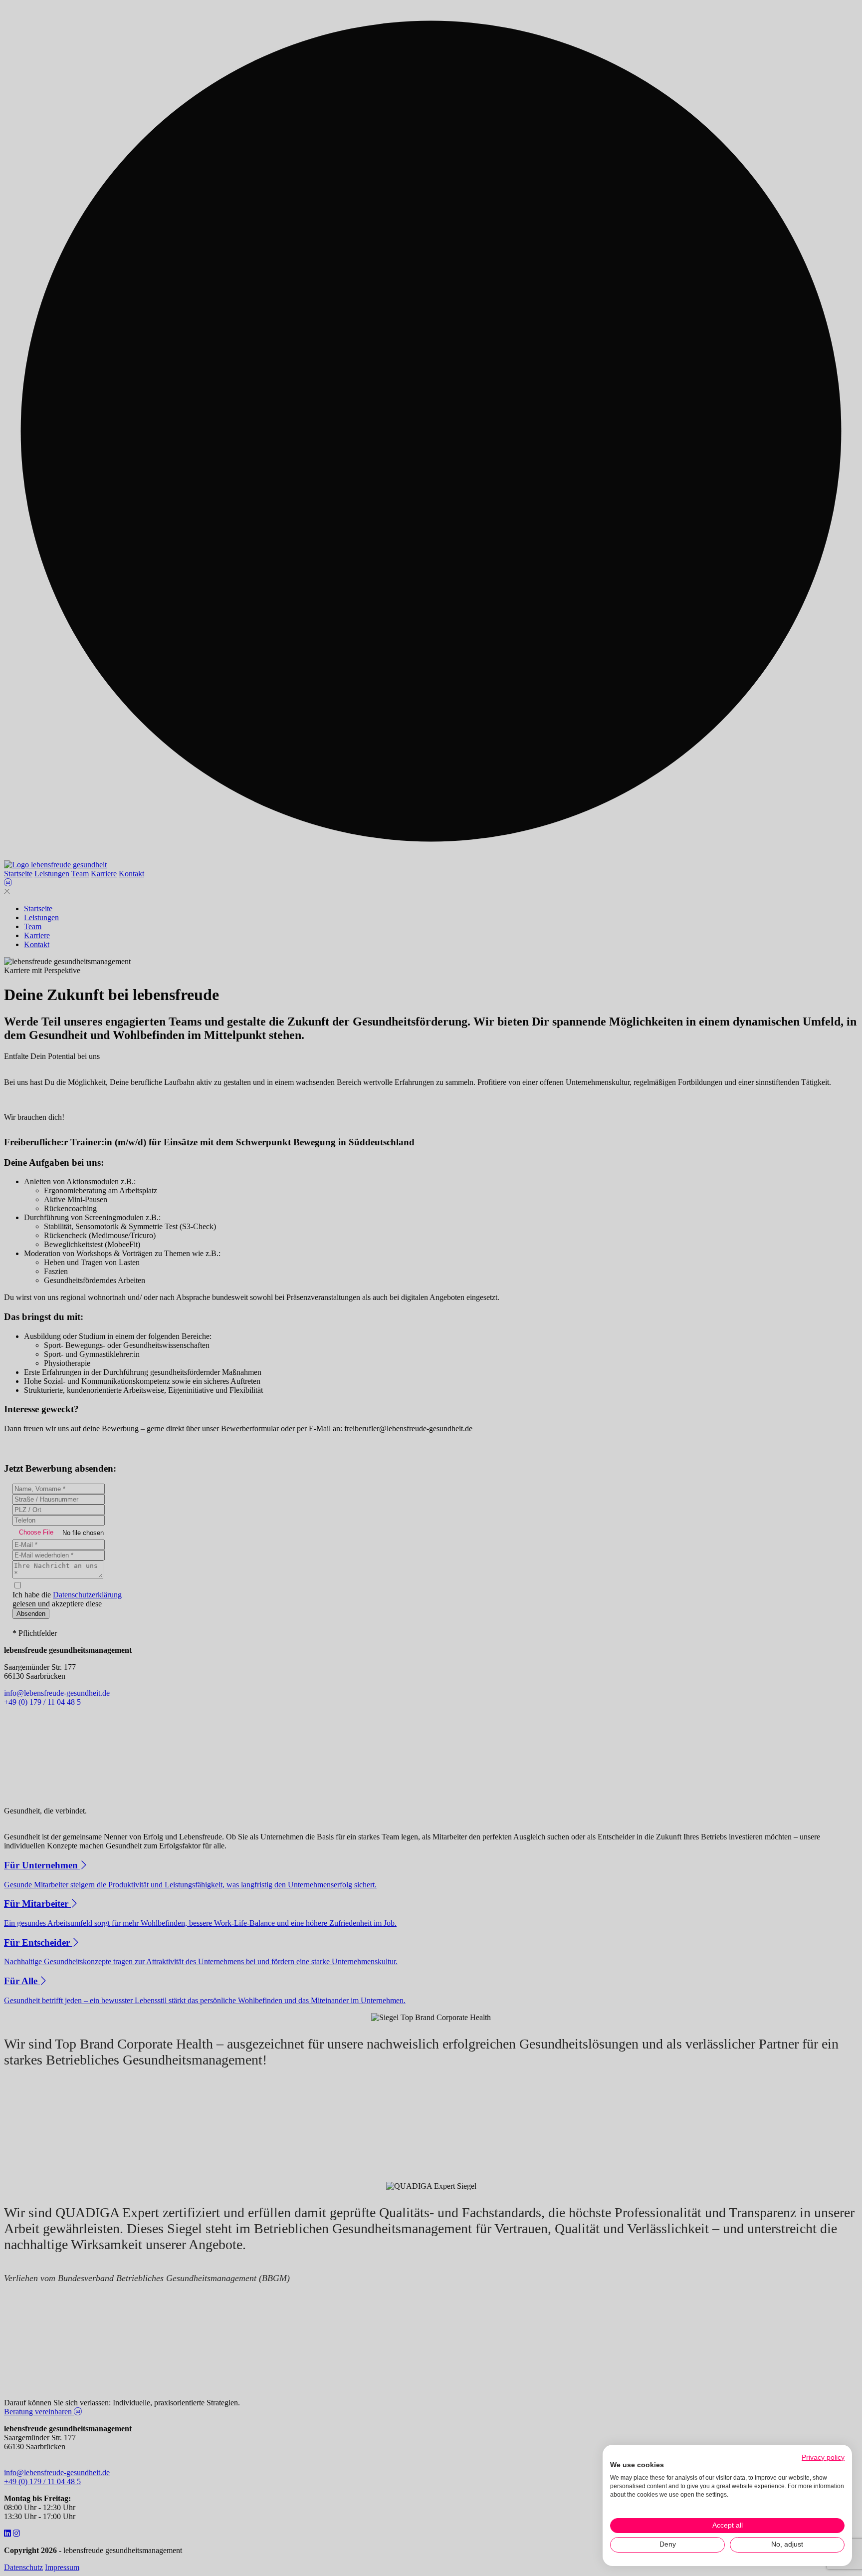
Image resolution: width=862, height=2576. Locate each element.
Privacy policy (823, 2457)
